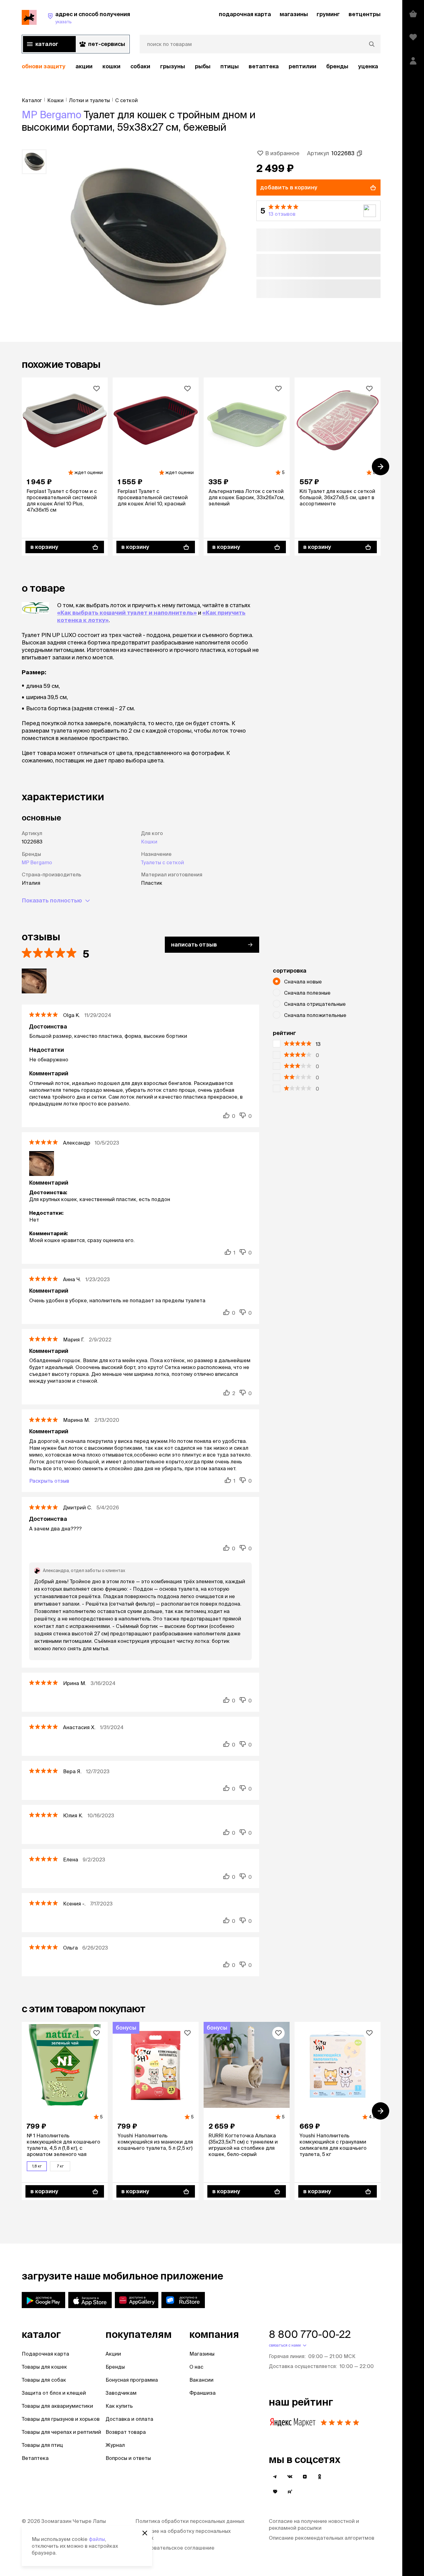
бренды (337, 66)
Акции (113, 2354)
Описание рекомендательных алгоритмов (322, 2538)
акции (84, 66)
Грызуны (173, 66)
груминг (328, 14)
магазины (294, 14)
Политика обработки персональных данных (190, 2521)
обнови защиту (44, 66)
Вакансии (201, 2380)
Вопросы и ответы (128, 2458)
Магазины (202, 2354)
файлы (97, 2539)
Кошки (111, 66)
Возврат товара (126, 2432)
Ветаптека (264, 66)
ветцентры (365, 14)
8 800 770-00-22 (310, 2334)
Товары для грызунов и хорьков (61, 2419)
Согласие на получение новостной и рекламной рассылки (314, 2524)
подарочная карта (245, 14)
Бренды (115, 2367)
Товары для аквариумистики (57, 2406)
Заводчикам (121, 2393)
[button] (318, 211)
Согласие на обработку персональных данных (183, 2534)
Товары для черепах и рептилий (61, 2432)
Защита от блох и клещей (54, 2393)
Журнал (115, 2445)
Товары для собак (44, 2380)
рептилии (302, 66)
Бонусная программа (132, 2380)
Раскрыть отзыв (49, 1481)
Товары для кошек (44, 2367)
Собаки (140, 66)
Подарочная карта (45, 2354)
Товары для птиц (42, 2445)
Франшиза (203, 2393)
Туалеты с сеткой (162, 862)
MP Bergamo (52, 115)
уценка (368, 66)
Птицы (230, 66)
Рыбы (203, 66)
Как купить (119, 2406)
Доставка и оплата (129, 2419)
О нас (196, 2367)
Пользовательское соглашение (175, 2548)
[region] (201, 67)
